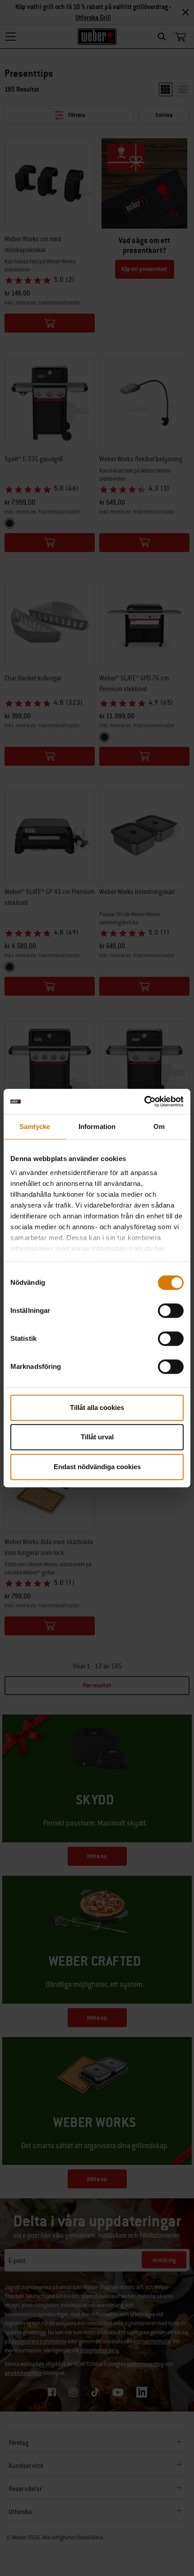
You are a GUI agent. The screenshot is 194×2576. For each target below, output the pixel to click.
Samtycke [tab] (35, 1126)
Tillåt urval (97, 1437)
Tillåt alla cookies (97, 1407)
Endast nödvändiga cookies (97, 1467)
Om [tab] (159, 1126)
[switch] (171, 1311)
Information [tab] (97, 1126)
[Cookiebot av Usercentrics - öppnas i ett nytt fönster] (144, 1101)
